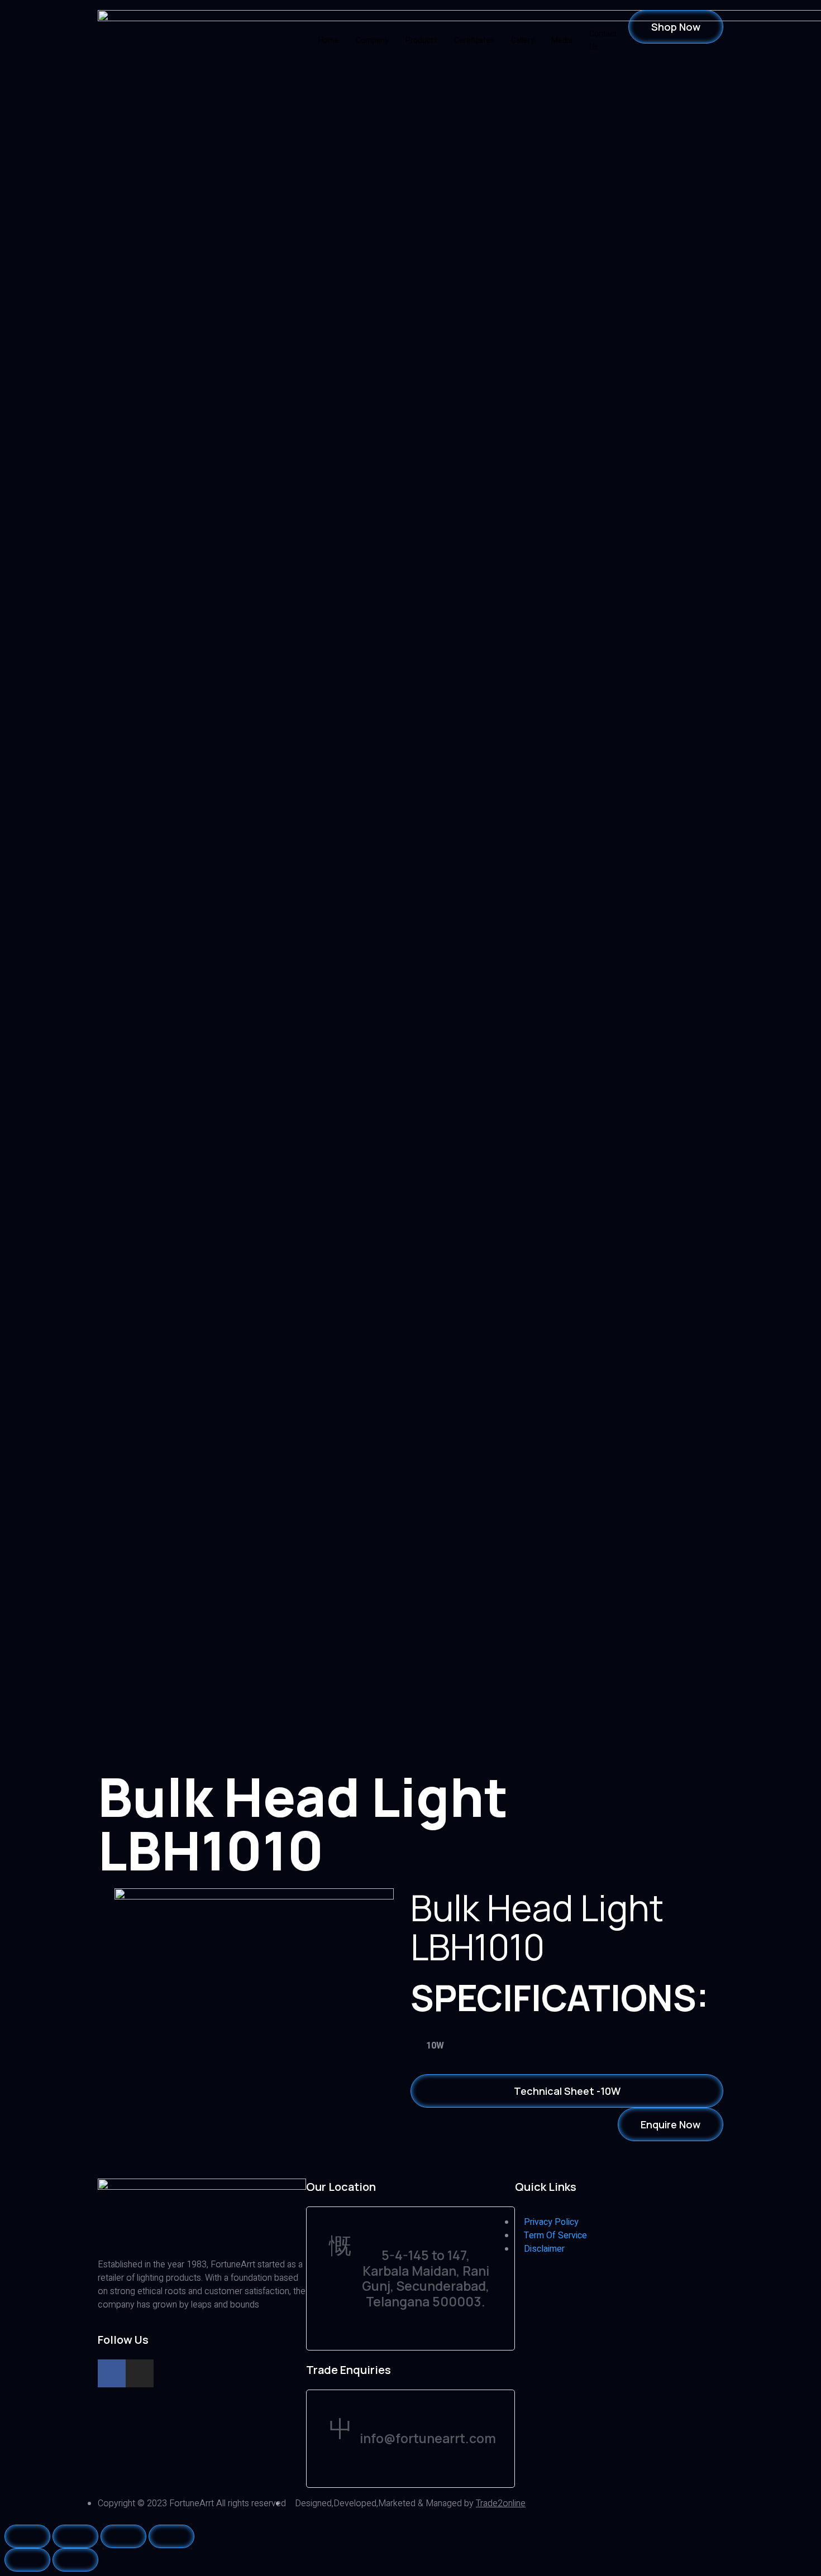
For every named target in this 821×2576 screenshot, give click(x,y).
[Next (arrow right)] (75, 2560)
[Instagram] (140, 2373)
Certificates (474, 40)
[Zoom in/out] (171, 2536)
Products (421, 40)
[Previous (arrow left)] (27, 2560)
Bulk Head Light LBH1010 (537, 1927)
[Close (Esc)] (27, 2536)
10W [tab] (435, 2046)
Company (372, 40)
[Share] (75, 2536)
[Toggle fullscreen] (123, 2536)
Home (329, 40)
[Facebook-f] (112, 2373)
